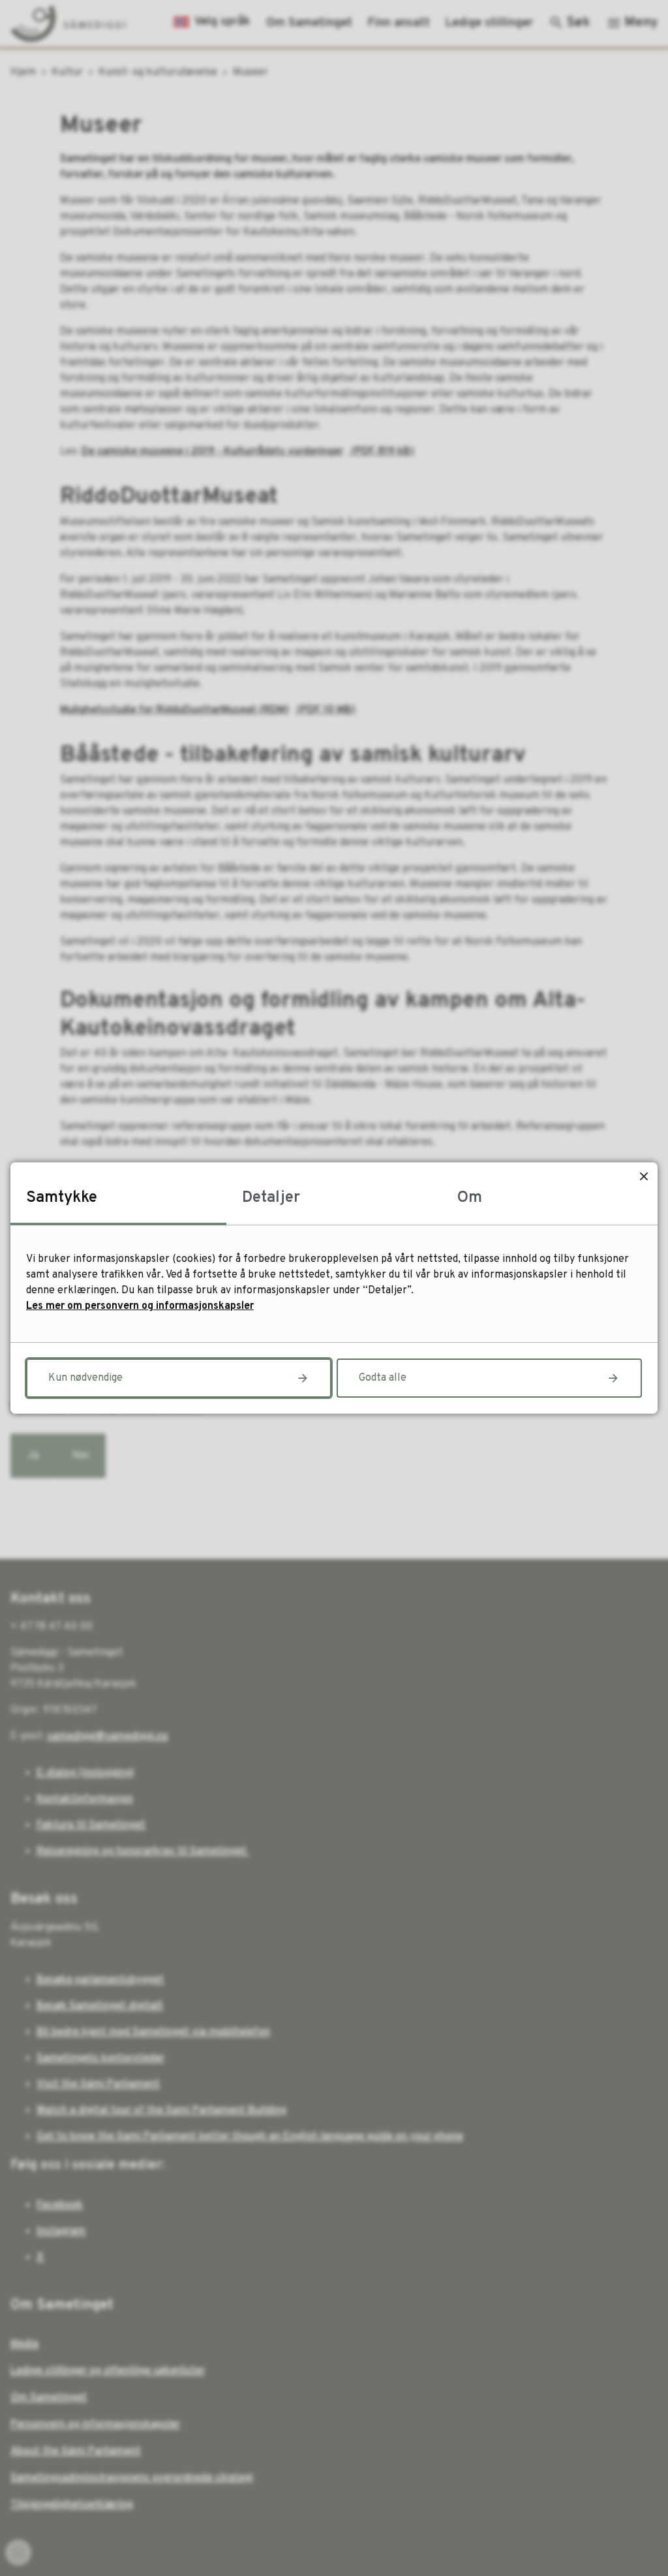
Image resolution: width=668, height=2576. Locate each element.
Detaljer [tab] (271, 1198)
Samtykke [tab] (62, 1198)
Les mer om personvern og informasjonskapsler (140, 1306)
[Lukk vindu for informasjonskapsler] (644, 1176)
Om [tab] (470, 1198)
